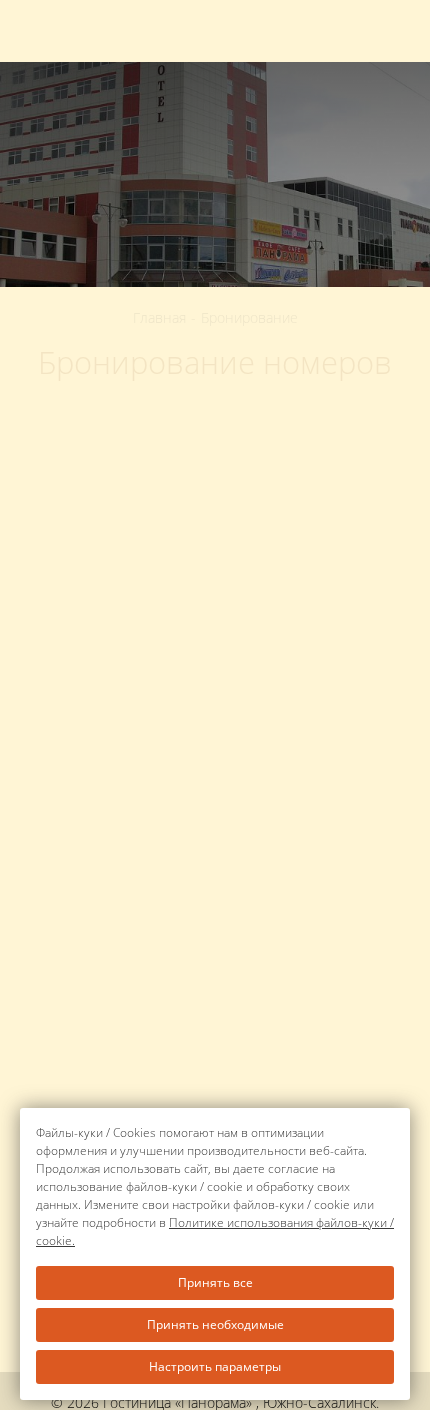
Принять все (215, 1282)
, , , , (133, 28)
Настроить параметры (215, 1366)
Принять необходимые (215, 1324)
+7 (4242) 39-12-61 (367, 32)
